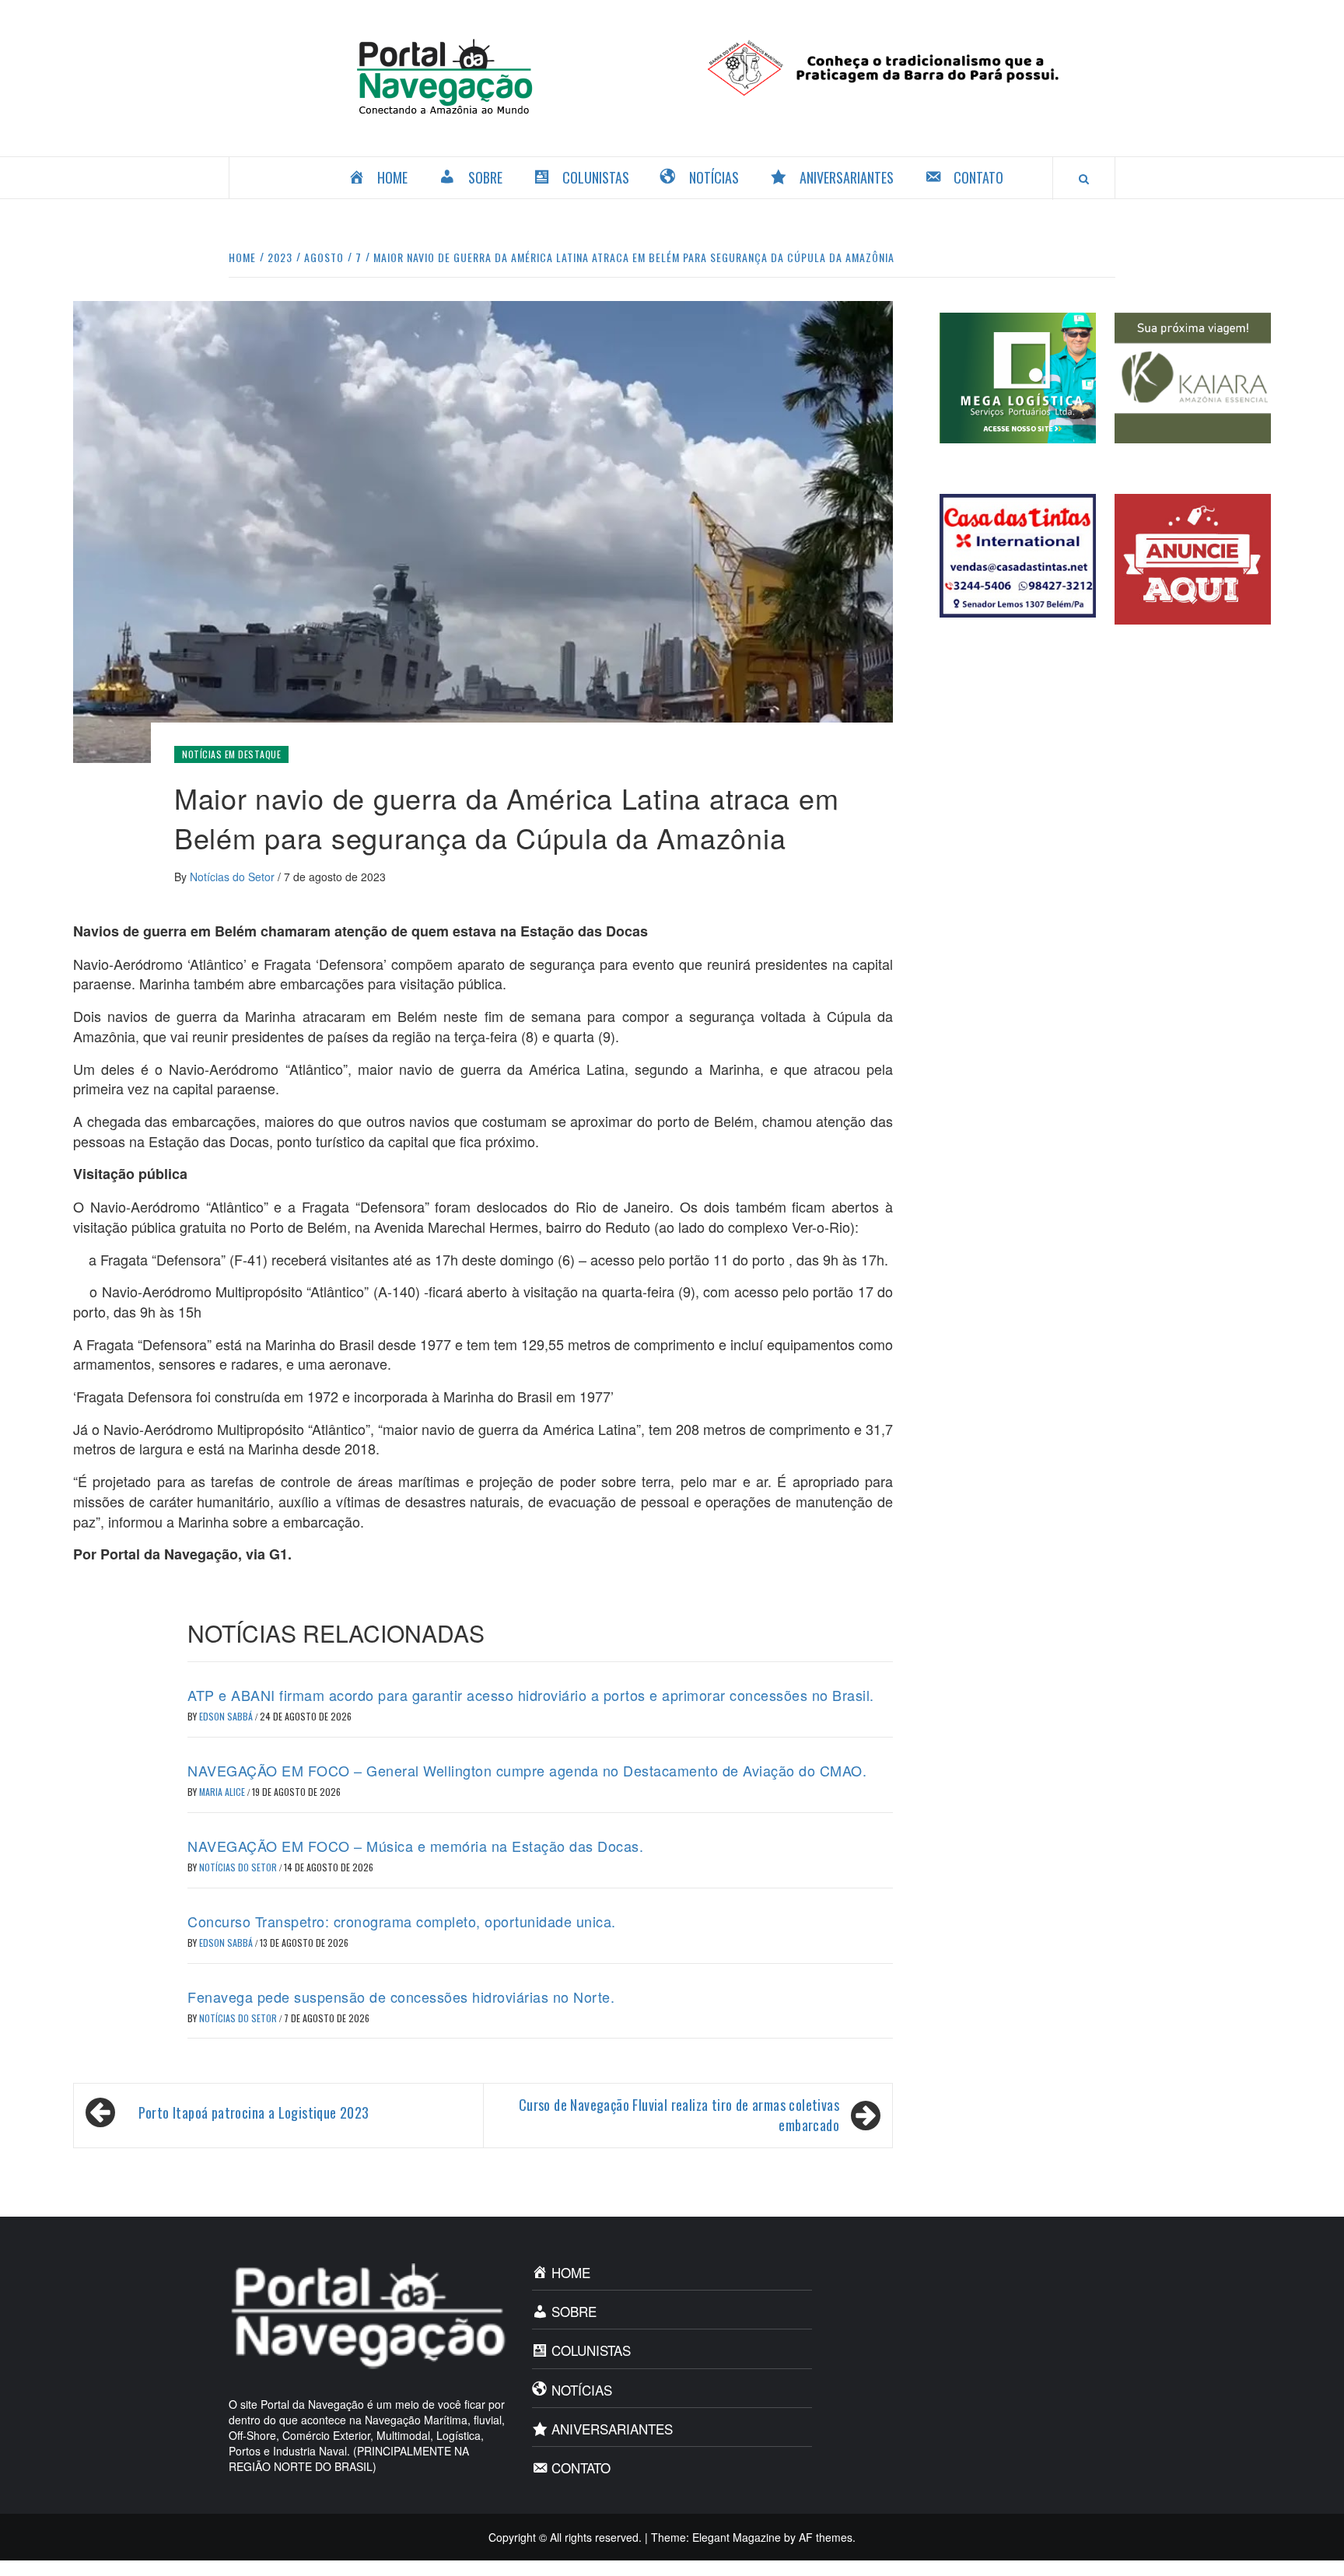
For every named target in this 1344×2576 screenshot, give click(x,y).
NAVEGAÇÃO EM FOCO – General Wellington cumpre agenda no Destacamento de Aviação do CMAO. (527, 1770)
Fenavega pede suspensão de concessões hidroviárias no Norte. (401, 1997)
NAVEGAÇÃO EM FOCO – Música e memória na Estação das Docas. (415, 1846)
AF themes (826, 2537)
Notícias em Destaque (231, 754)
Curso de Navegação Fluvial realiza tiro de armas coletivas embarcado (679, 2115)
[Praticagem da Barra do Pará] (899, 66)
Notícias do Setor (234, 877)
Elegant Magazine (737, 2537)
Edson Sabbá (227, 1716)
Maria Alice (223, 1792)
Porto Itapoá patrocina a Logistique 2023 (254, 2112)
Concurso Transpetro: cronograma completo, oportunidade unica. (402, 1921)
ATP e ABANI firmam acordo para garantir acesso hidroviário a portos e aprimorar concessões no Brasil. (531, 1695)
